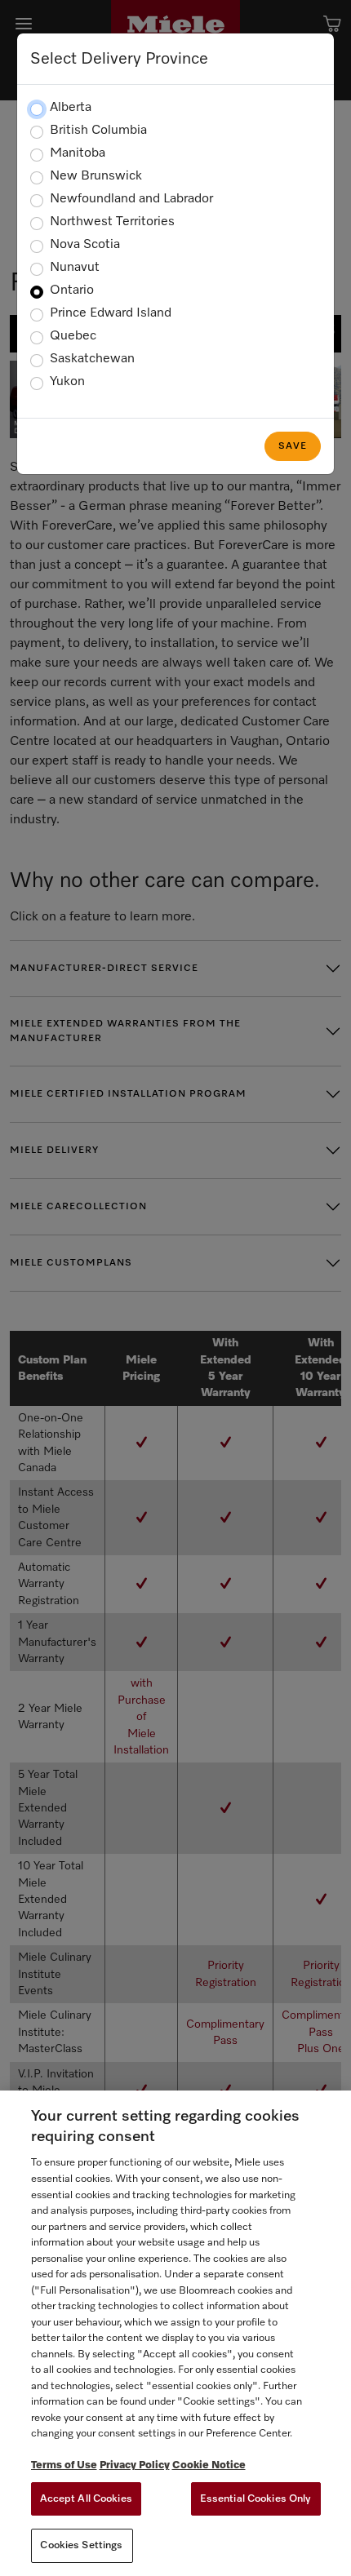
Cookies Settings (81, 2545)
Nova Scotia (85, 245)
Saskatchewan (92, 359)
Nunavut (75, 268)
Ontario (72, 290)
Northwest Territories (112, 222)
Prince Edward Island (111, 313)
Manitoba (78, 153)
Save (293, 446)
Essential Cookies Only (256, 2499)
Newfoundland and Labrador (131, 199)
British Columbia (98, 131)
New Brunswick (96, 176)
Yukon (67, 382)
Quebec (73, 336)
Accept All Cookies (86, 2499)
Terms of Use (64, 2465)
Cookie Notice (209, 2465)
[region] (175, 2333)
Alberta (71, 108)
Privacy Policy (135, 2465)
